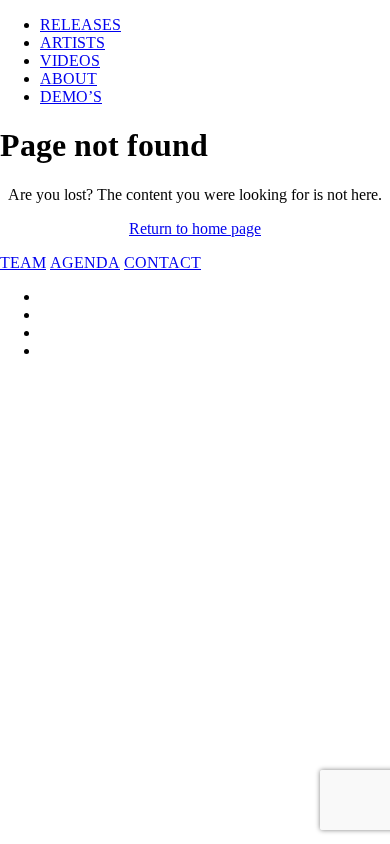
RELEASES (80, 24)
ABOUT (68, 78)
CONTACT (162, 262)
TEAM (23, 262)
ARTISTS (72, 42)
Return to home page (195, 228)
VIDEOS (70, 60)
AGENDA (85, 262)
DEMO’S (71, 96)
